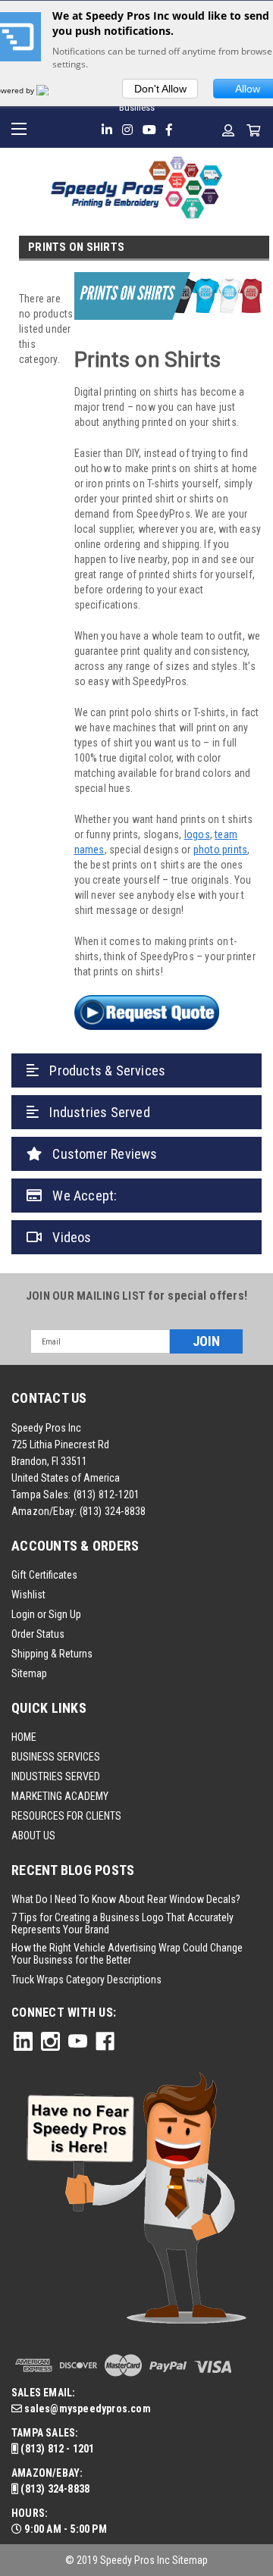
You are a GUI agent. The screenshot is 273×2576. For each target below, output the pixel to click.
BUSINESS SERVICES (56, 1757)
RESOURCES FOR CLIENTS (66, 1816)
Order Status (38, 1634)
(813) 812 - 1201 (56, 2449)
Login (23, 1614)
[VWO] (52, 90)
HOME (24, 1737)
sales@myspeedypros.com (86, 2409)
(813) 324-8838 (113, 1511)
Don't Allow (160, 89)
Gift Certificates (44, 1575)
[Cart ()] (254, 130)
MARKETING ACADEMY (60, 1796)
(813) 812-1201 (107, 1495)
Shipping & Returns (52, 1654)
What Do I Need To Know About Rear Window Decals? (126, 1899)
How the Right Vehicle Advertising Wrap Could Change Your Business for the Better (127, 1954)
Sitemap (29, 1673)
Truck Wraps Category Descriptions (86, 1980)
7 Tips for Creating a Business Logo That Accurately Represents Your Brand (122, 1923)
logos (197, 834)
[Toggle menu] (21, 127)
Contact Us (49, 1398)
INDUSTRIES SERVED (56, 1776)
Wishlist (28, 1595)
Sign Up (65, 1614)
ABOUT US (33, 1836)
